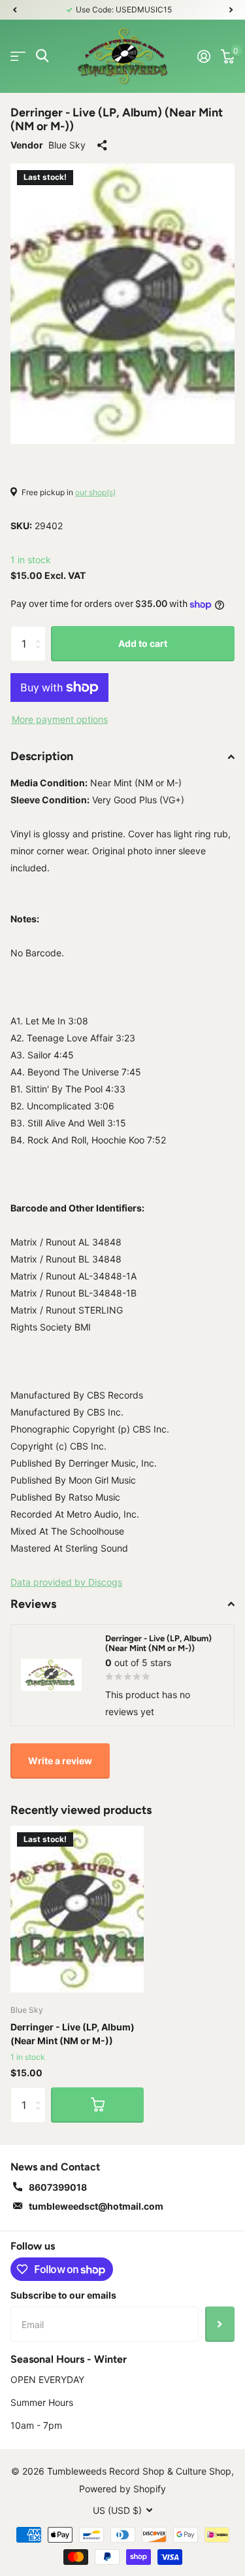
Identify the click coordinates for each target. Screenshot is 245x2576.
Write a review (60, 1761)
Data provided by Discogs (66, 1582)
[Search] (42, 56)
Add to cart (143, 643)
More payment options (60, 719)
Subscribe (220, 2324)
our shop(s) (95, 492)
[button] (14, 10)
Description (42, 756)
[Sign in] (204, 56)
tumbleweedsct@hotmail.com (96, 2206)
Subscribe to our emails (63, 2295)
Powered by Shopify (122, 2489)
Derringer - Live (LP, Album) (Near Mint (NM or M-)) (73, 2034)
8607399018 (58, 2187)
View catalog (18, 56)
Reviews (33, 1604)
